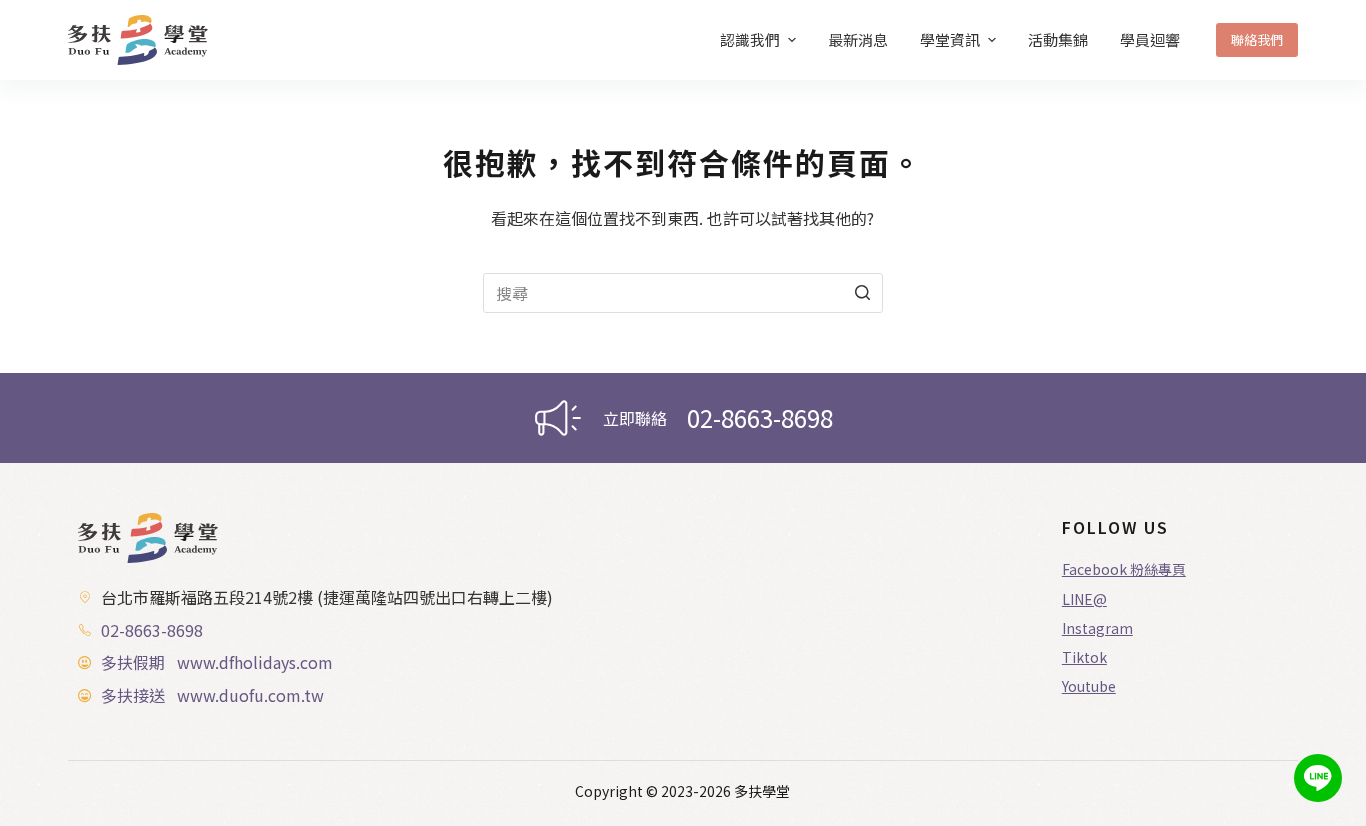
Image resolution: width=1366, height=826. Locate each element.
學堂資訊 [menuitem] (950, 39)
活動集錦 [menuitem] (1058, 39)
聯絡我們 (1257, 39)
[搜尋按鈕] (863, 293)
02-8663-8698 (760, 417)
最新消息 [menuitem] (858, 39)
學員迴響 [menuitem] (1150, 39)
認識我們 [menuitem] (750, 39)
